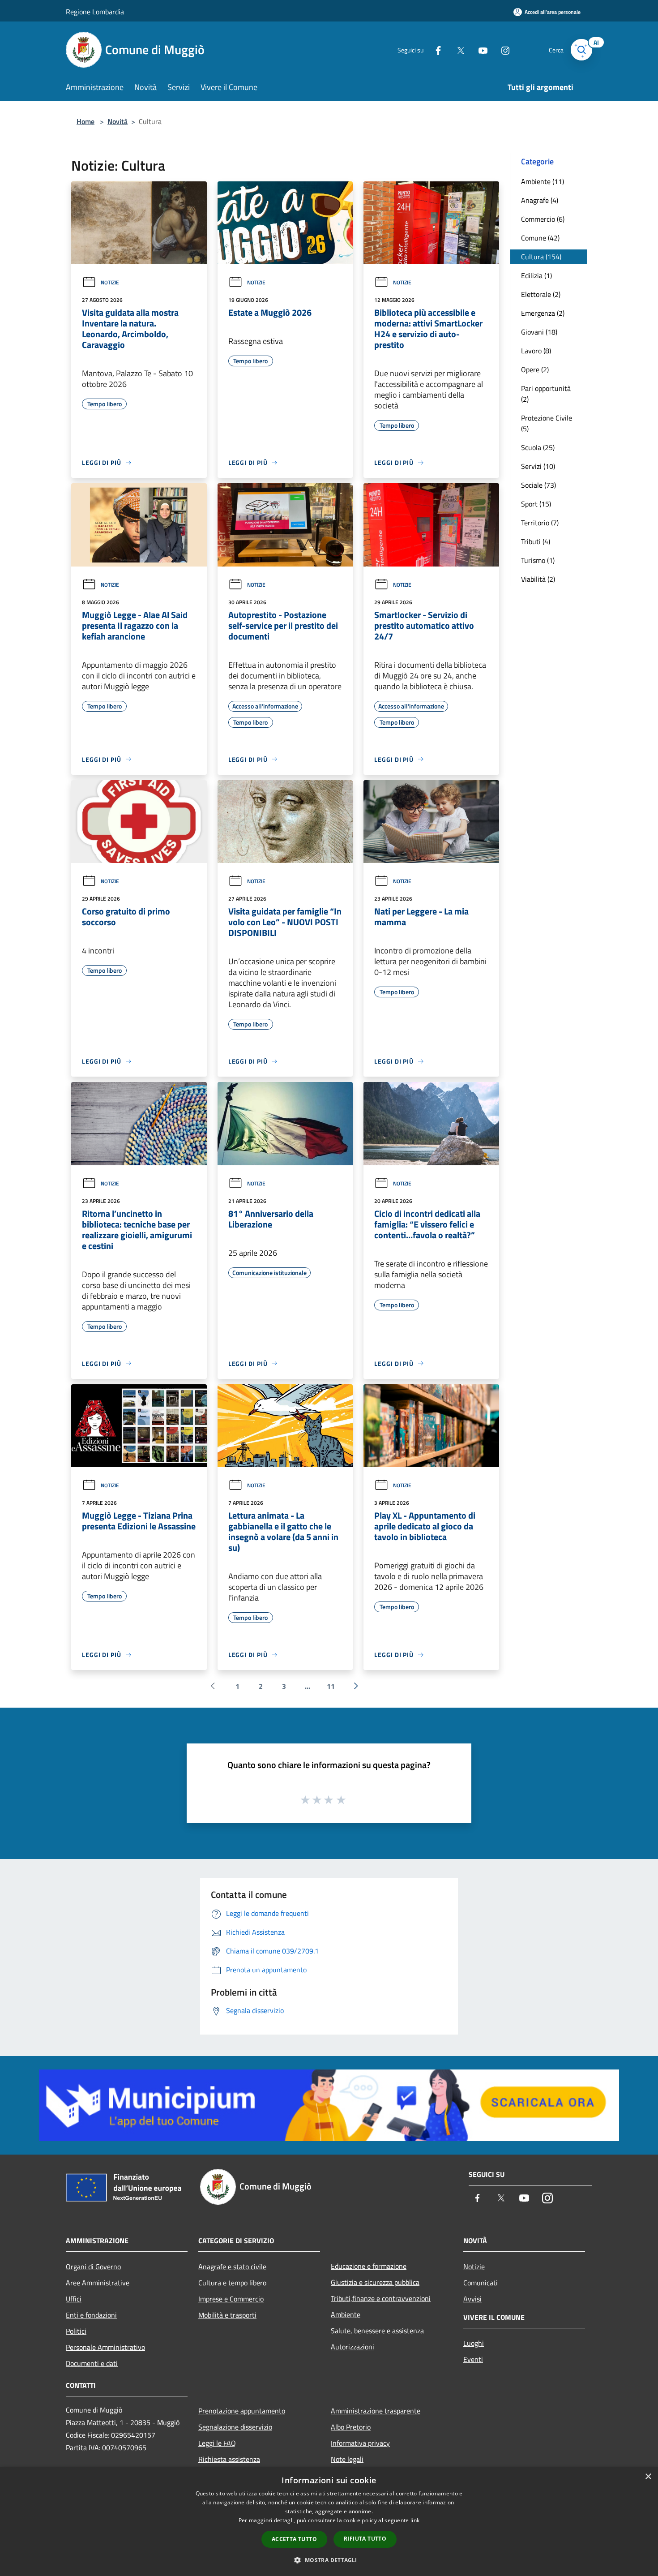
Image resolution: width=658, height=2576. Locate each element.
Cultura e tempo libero (232, 2283)
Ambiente (346, 2314)
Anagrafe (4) (540, 200)
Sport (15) (536, 504)
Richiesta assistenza (229, 2459)
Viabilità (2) (538, 579)
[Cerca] (581, 50)
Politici (76, 2331)
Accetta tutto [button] (294, 2539)
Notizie (110, 282)
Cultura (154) (541, 257)
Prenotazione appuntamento (242, 2411)
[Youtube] (479, 49)
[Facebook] (435, 49)
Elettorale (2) (541, 294)
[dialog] (329, 2522)
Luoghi (474, 2343)
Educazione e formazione (369, 2266)
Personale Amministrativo (105, 2347)
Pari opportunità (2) (546, 394)
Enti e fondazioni (91, 2315)
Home (85, 121)
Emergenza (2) (543, 313)
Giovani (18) (539, 332)
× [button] (648, 2477)
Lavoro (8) (536, 351)
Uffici (74, 2299)
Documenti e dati (92, 2363)
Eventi (473, 2359)
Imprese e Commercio (231, 2299)
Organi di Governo (93, 2267)
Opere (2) (535, 369)
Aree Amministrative (98, 2283)
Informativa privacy (360, 2443)
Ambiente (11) (543, 181)
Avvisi (472, 2299)
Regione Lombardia (95, 12)
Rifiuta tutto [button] (365, 2539)
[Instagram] (502, 49)
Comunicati (481, 2283)
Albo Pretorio (351, 2427)
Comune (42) (540, 238)
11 (331, 1686)
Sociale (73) (538, 485)
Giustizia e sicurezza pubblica (375, 2282)
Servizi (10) (538, 466)
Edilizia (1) (536, 275)
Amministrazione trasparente (376, 2411)
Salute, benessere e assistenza (377, 2331)
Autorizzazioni (352, 2347)
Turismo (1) (538, 560)
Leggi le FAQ (217, 2443)
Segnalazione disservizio (235, 2427)
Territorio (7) (540, 523)
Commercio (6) (543, 219)
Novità (117, 121)
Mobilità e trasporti (227, 2315)
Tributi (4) (536, 541)
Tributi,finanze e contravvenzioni (381, 2298)
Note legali (347, 2459)
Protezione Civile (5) (547, 423)
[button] (329, 2560)
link (415, 2520)
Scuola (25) (538, 447)
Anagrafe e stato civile (232, 2267)
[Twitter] (457, 49)
